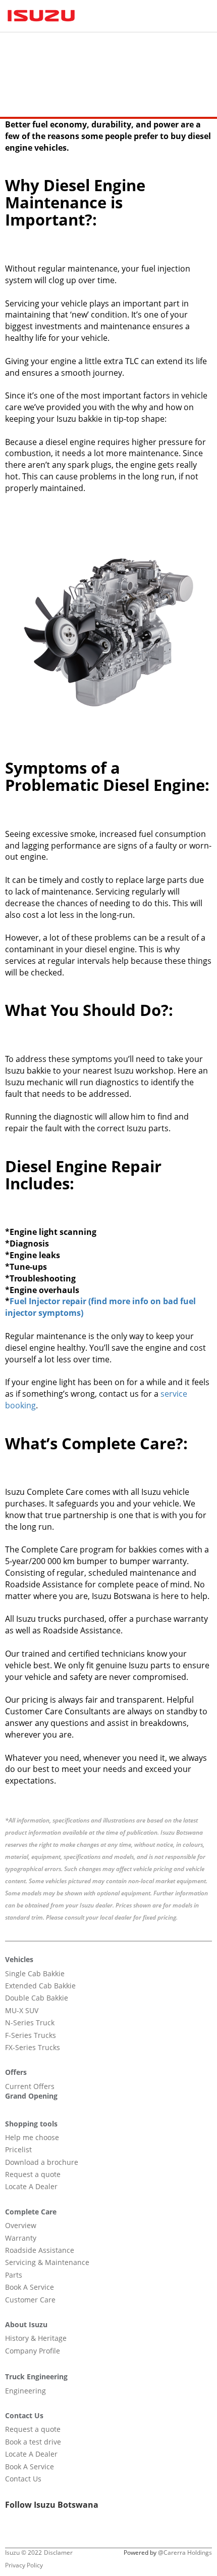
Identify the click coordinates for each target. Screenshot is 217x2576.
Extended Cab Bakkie (40, 1986)
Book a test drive (33, 2442)
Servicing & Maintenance (47, 2262)
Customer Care (30, 2300)
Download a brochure (42, 2162)
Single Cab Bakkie (35, 1973)
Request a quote (33, 2174)
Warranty (21, 2238)
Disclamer (58, 2552)
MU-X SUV (22, 2010)
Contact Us (23, 2479)
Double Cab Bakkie (37, 1998)
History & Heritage (36, 2338)
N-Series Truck (30, 2023)
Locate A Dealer (31, 2186)
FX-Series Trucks (33, 2047)
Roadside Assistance (40, 2250)
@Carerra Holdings (185, 2552)
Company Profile (33, 2351)
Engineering (25, 2391)
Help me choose (32, 2137)
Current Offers (30, 2086)
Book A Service (30, 2287)
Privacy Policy (24, 2565)
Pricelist (18, 2149)
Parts (14, 2275)
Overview (21, 2225)
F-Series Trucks (31, 2035)
